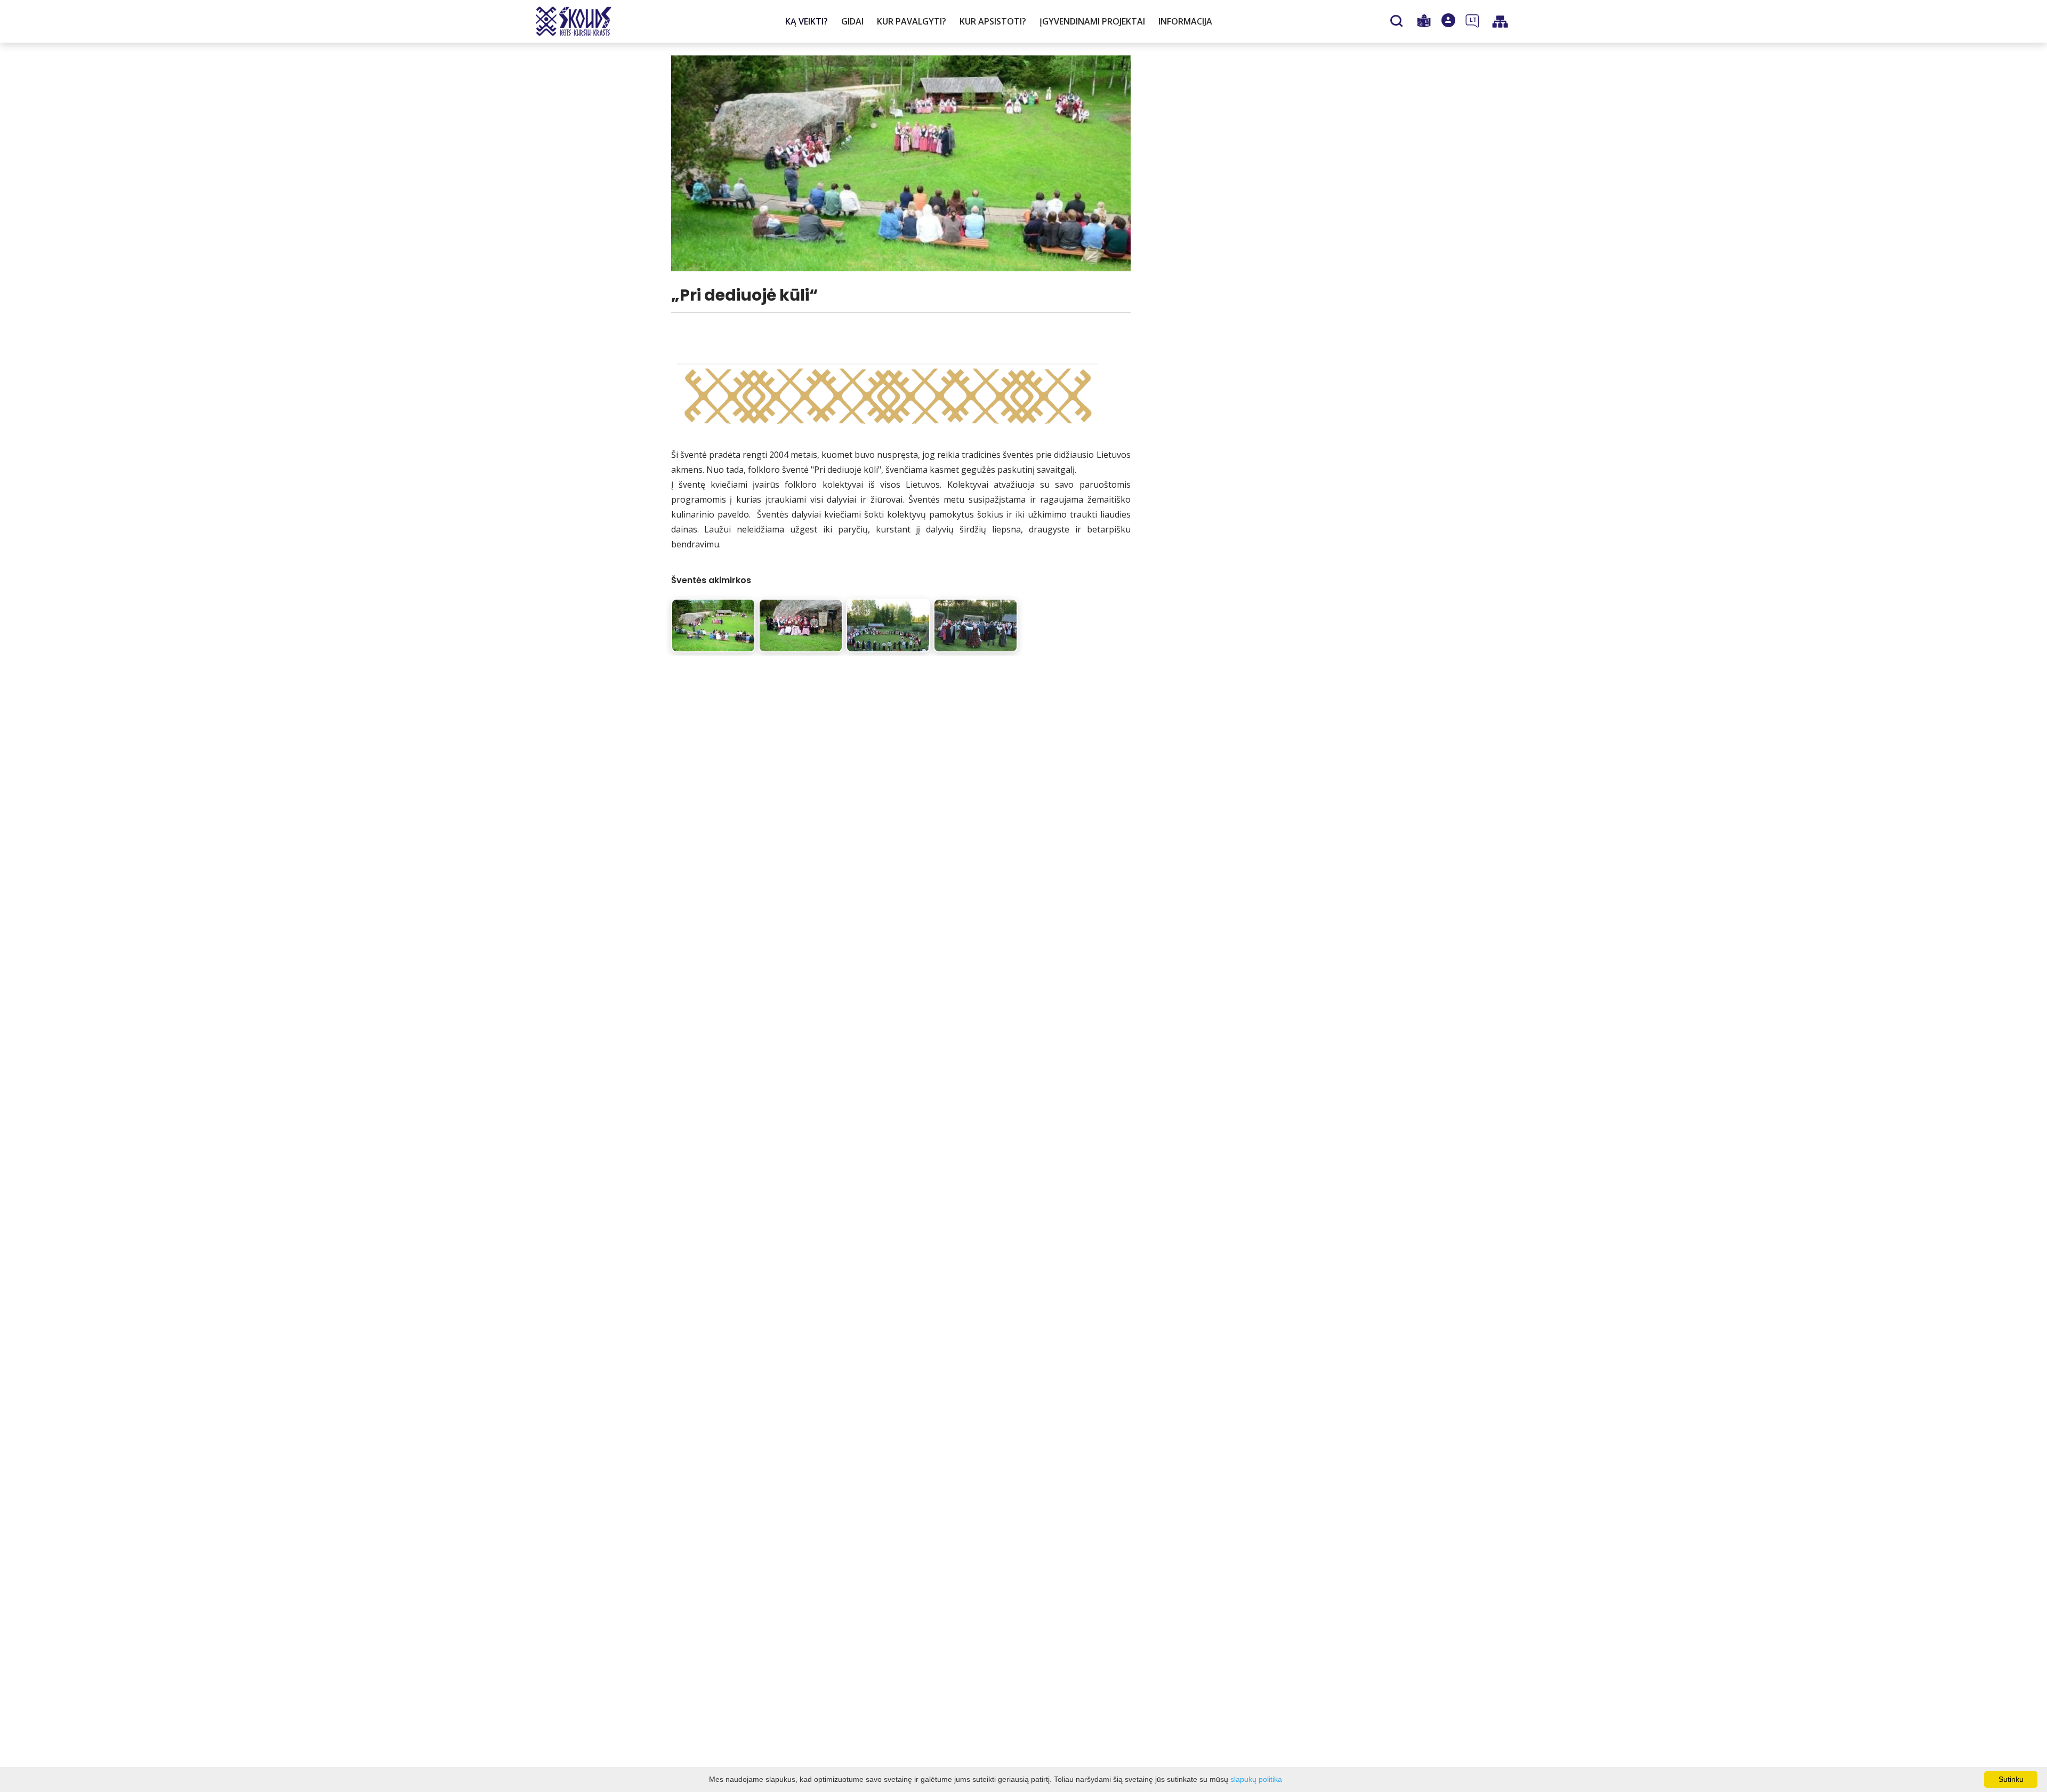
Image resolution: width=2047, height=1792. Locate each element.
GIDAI (852, 21)
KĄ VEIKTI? (807, 21)
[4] (976, 625)
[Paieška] (1398, 22)
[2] (801, 625)
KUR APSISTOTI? (993, 21)
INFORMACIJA (1185, 21)
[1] (713, 625)
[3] (888, 625)
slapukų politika (1256, 1779)
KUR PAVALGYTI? (912, 21)
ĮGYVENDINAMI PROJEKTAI (1092, 21)
